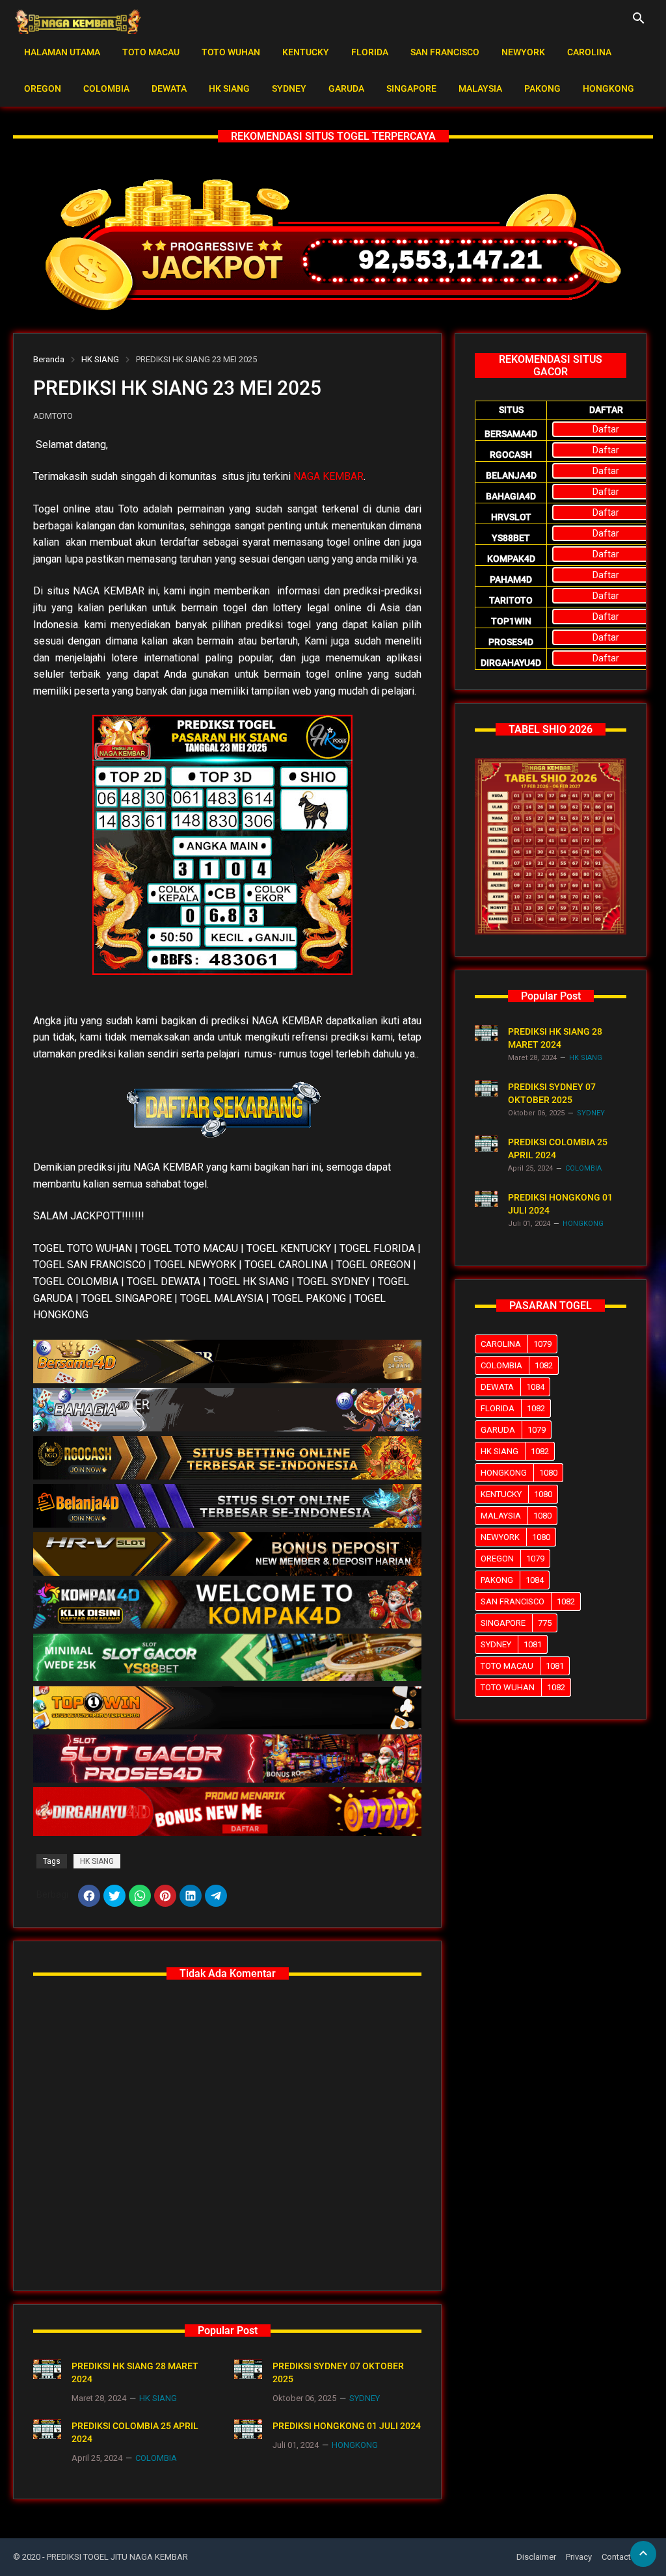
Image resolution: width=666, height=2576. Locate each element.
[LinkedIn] (191, 1896)
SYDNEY (289, 88)
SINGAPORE (411, 88)
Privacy (579, 2557)
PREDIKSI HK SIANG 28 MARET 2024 (135, 2372)
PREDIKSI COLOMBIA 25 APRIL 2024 (135, 2432)
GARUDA (346, 88)
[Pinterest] (165, 1896)
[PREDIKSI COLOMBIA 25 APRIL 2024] (47, 2429)
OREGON (43, 88)
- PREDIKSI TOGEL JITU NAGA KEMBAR (115, 2557)
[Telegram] (216, 1896)
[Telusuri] (639, 23)
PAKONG (542, 88)
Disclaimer (536, 2557)
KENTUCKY (306, 52)
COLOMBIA (106, 88)
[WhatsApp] (140, 1896)
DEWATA (169, 88)
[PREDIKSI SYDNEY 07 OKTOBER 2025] (248, 2369)
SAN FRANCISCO (445, 52)
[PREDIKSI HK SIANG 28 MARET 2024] (47, 2369)
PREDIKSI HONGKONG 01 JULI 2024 (347, 2426)
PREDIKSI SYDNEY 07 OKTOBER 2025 (338, 2372)
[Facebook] (89, 1896)
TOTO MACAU (151, 52)
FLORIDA (370, 52)
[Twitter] (114, 1896)
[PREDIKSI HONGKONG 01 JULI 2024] (248, 2429)
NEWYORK (523, 52)
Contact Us (622, 2557)
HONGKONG (608, 88)
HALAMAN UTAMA (62, 52)
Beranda (49, 359)
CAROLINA (589, 52)
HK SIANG (229, 88)
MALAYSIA (480, 88)
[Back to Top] (643, 2554)
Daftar (606, 429)
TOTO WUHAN (231, 52)
